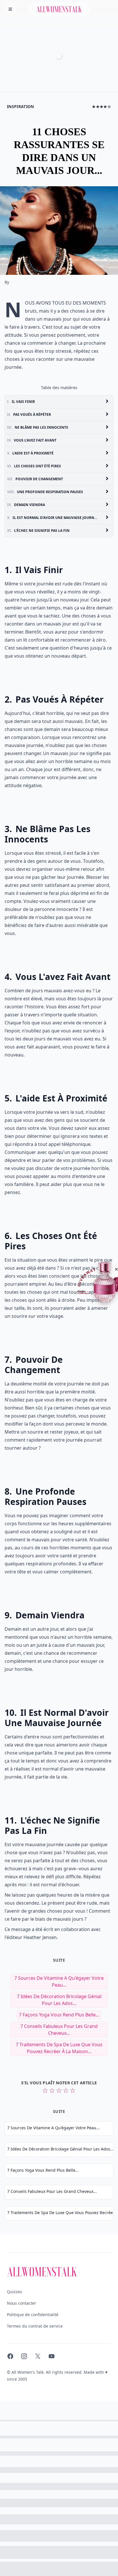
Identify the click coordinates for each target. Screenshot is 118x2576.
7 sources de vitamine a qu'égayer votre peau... (59, 1981)
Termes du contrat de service (35, 2326)
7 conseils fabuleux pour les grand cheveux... (59, 2030)
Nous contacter (21, 2303)
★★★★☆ (102, 106)
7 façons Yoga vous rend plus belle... (59, 2015)
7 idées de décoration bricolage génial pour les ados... (59, 2000)
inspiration (20, 106)
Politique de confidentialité (33, 2315)
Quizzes (14, 2292)
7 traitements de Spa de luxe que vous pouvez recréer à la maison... (59, 2048)
